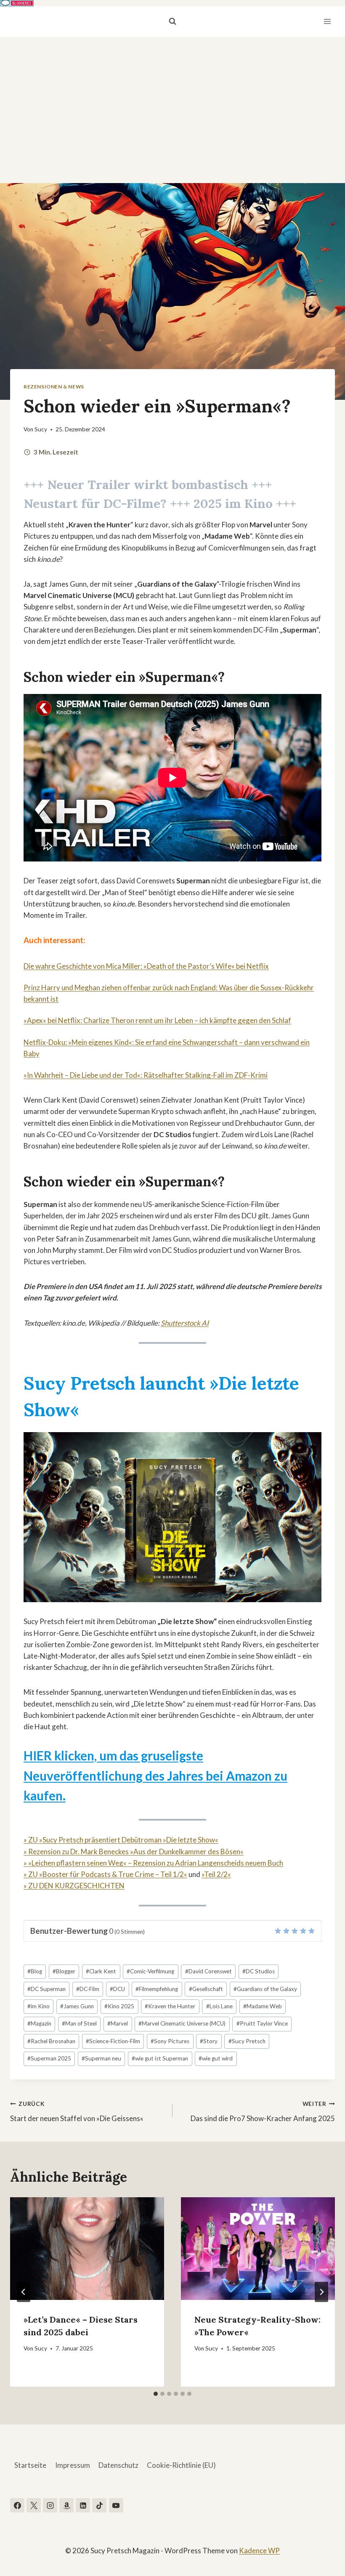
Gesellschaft (206, 1989)
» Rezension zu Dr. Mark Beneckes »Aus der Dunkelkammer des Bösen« (134, 1852)
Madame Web (263, 2006)
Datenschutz (118, 2465)
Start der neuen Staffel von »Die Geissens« (77, 2112)
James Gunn (77, 2006)
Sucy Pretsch (247, 2041)
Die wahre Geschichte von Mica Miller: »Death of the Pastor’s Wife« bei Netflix (146, 966)
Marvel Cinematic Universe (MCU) (182, 2023)
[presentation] (87, 2249)
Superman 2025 (49, 2058)
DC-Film (88, 1989)
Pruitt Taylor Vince (262, 2023)
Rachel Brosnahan (51, 2041)
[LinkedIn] (83, 2505)
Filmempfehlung (157, 1989)
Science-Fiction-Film (113, 2041)
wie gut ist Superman (160, 2058)
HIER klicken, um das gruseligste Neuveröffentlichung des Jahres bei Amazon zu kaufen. (155, 1776)
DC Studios (259, 1971)
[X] (34, 2505)
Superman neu (101, 2058)
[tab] (156, 2394)
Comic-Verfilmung (150, 1971)
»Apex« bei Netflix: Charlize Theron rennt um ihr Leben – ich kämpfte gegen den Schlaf (157, 1020)
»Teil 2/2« (216, 1874)
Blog (35, 1971)
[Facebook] (17, 2505)
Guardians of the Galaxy (265, 1989)
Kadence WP (259, 2551)
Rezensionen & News (54, 387)
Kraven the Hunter (170, 2006)
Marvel (118, 2023)
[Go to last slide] (24, 2292)
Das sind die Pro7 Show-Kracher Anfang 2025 (263, 2112)
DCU (117, 1989)
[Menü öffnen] (327, 21)
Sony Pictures (170, 2041)
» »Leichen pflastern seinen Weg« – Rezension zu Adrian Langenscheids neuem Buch (153, 1863)
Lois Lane (219, 2006)
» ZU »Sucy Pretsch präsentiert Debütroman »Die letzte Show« (121, 1840)
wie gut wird (216, 2058)
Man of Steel (79, 2023)
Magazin (39, 2023)
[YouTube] (116, 2505)
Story (209, 2041)
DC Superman (46, 1989)
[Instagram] (50, 2505)
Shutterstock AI (185, 1323)
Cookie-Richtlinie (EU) (181, 2465)
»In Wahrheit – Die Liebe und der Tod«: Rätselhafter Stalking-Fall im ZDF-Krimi (146, 1075)
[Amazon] (66, 2505)
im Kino (38, 2006)
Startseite (30, 2465)
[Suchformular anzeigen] (172, 21)
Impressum (73, 2465)
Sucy (41, 429)
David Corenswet (208, 1971)
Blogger (64, 1971)
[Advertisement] (172, 100)
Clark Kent (101, 1971)
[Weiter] (321, 2292)
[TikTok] (99, 2505)
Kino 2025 (119, 2006)
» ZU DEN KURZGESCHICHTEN (74, 1886)
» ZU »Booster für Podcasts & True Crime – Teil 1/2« (105, 1874)
